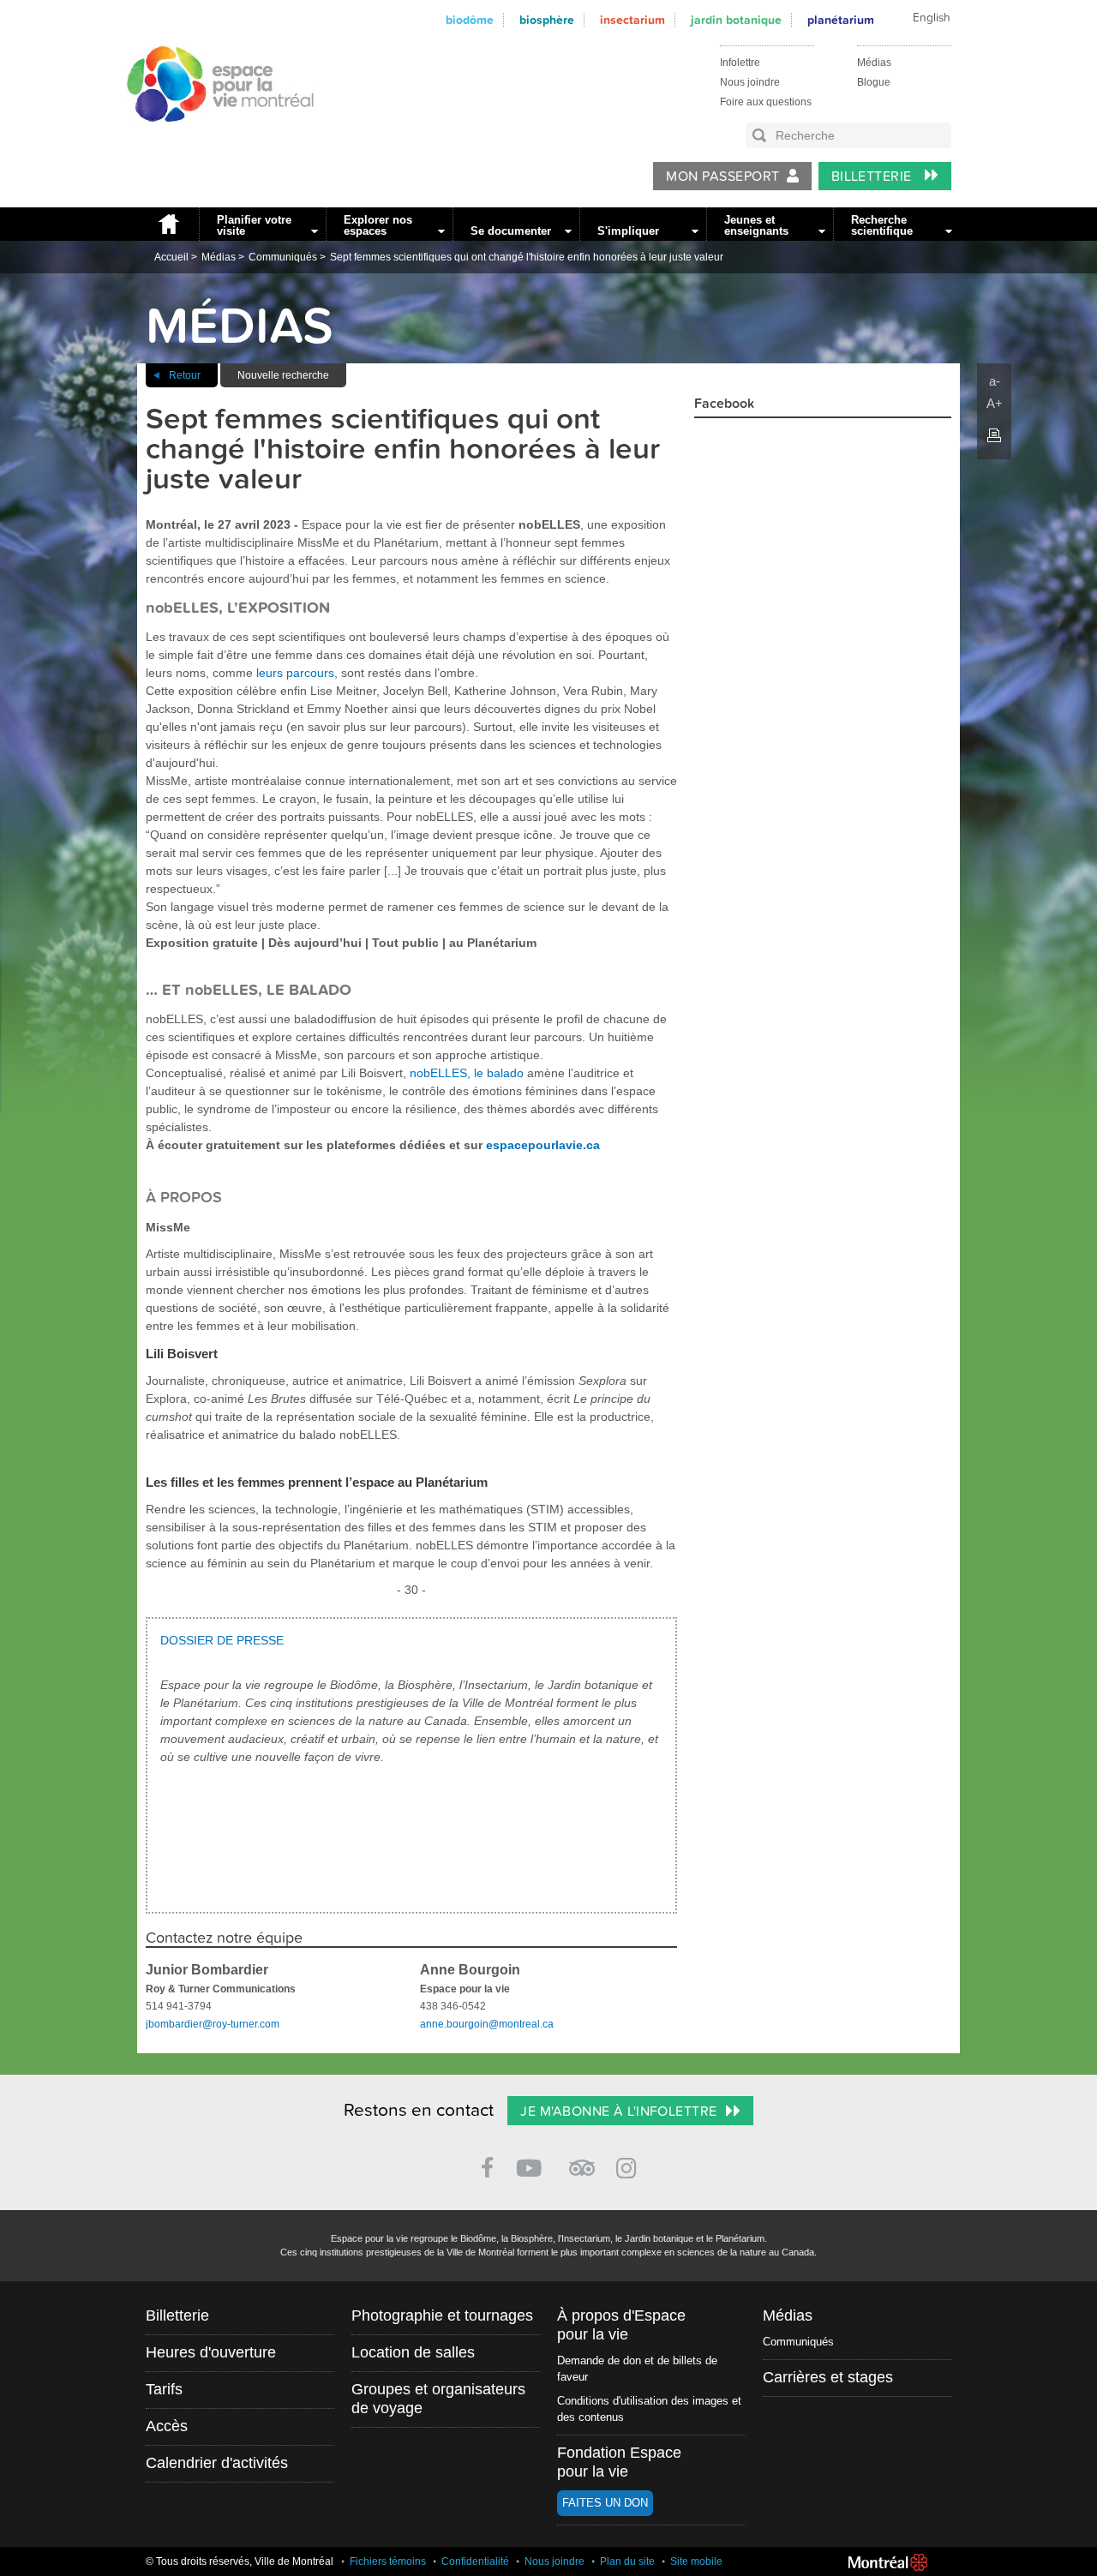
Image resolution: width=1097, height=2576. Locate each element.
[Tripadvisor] (582, 2161)
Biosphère (547, 20)
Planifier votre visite (254, 225)
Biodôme (470, 20)
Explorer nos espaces (378, 225)
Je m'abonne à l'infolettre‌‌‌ (618, 2112)
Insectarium (632, 20)
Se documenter (511, 231)
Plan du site (627, 2561)
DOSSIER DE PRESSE (222, 1640)
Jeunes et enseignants (756, 225)
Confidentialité (475, 2561)
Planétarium (841, 20)
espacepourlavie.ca (543, 1145)
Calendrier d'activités (217, 2463)
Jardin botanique (736, 20)
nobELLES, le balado (467, 1073)
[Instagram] (629, 2165)
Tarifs (164, 2389)
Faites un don (605, 2503)
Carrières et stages (828, 2377)
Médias (874, 63)
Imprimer (994, 435)
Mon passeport (722, 177)
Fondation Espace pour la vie (619, 2462)
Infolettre (740, 63)
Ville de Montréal (888, 2562)
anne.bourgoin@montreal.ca (487, 2024)
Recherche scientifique (882, 225)
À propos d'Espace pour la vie (621, 2325)
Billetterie (874, 177)
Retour (185, 375)
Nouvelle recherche (283, 375)
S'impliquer (628, 231)
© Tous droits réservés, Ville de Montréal (240, 2561)
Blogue (874, 82)
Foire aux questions (766, 102)
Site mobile (696, 2561)
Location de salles (413, 2352)
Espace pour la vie (211, 138)
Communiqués (283, 257)
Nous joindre (750, 82)
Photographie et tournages (442, 2315)
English (932, 18)
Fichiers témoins (388, 2561)
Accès (167, 2426)
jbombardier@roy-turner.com (213, 2024)
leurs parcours (295, 673)
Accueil (168, 224)
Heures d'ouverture (211, 2352)
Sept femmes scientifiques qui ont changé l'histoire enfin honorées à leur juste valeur (527, 257)
